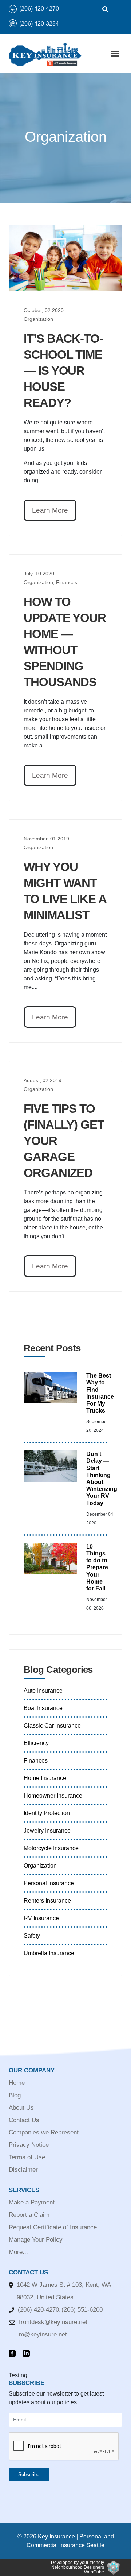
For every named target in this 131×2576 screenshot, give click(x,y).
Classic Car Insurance (52, 1726)
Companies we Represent (44, 2132)
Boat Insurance (43, 1708)
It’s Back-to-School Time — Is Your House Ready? (63, 371)
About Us (21, 2108)
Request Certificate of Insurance (53, 2227)
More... (18, 2252)
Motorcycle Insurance (51, 1848)
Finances (36, 1761)
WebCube (94, 2572)
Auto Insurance (43, 1691)
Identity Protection (47, 1813)
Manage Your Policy (36, 2240)
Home (17, 2083)
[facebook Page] (14, 2354)
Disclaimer (23, 2170)
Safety (32, 1936)
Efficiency (36, 1743)
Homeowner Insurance (53, 1796)
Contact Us (24, 2120)
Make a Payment (32, 2202)
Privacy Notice (29, 2145)
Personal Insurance (49, 1883)
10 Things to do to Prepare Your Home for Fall (97, 1567)
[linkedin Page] (28, 2354)
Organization (40, 1866)
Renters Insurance (47, 1901)
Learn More (50, 510)
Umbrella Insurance (49, 1953)
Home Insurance (45, 1778)
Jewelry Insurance (47, 1831)
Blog (15, 2095)
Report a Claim (29, 2215)
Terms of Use (27, 2157)
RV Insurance (41, 1918)
